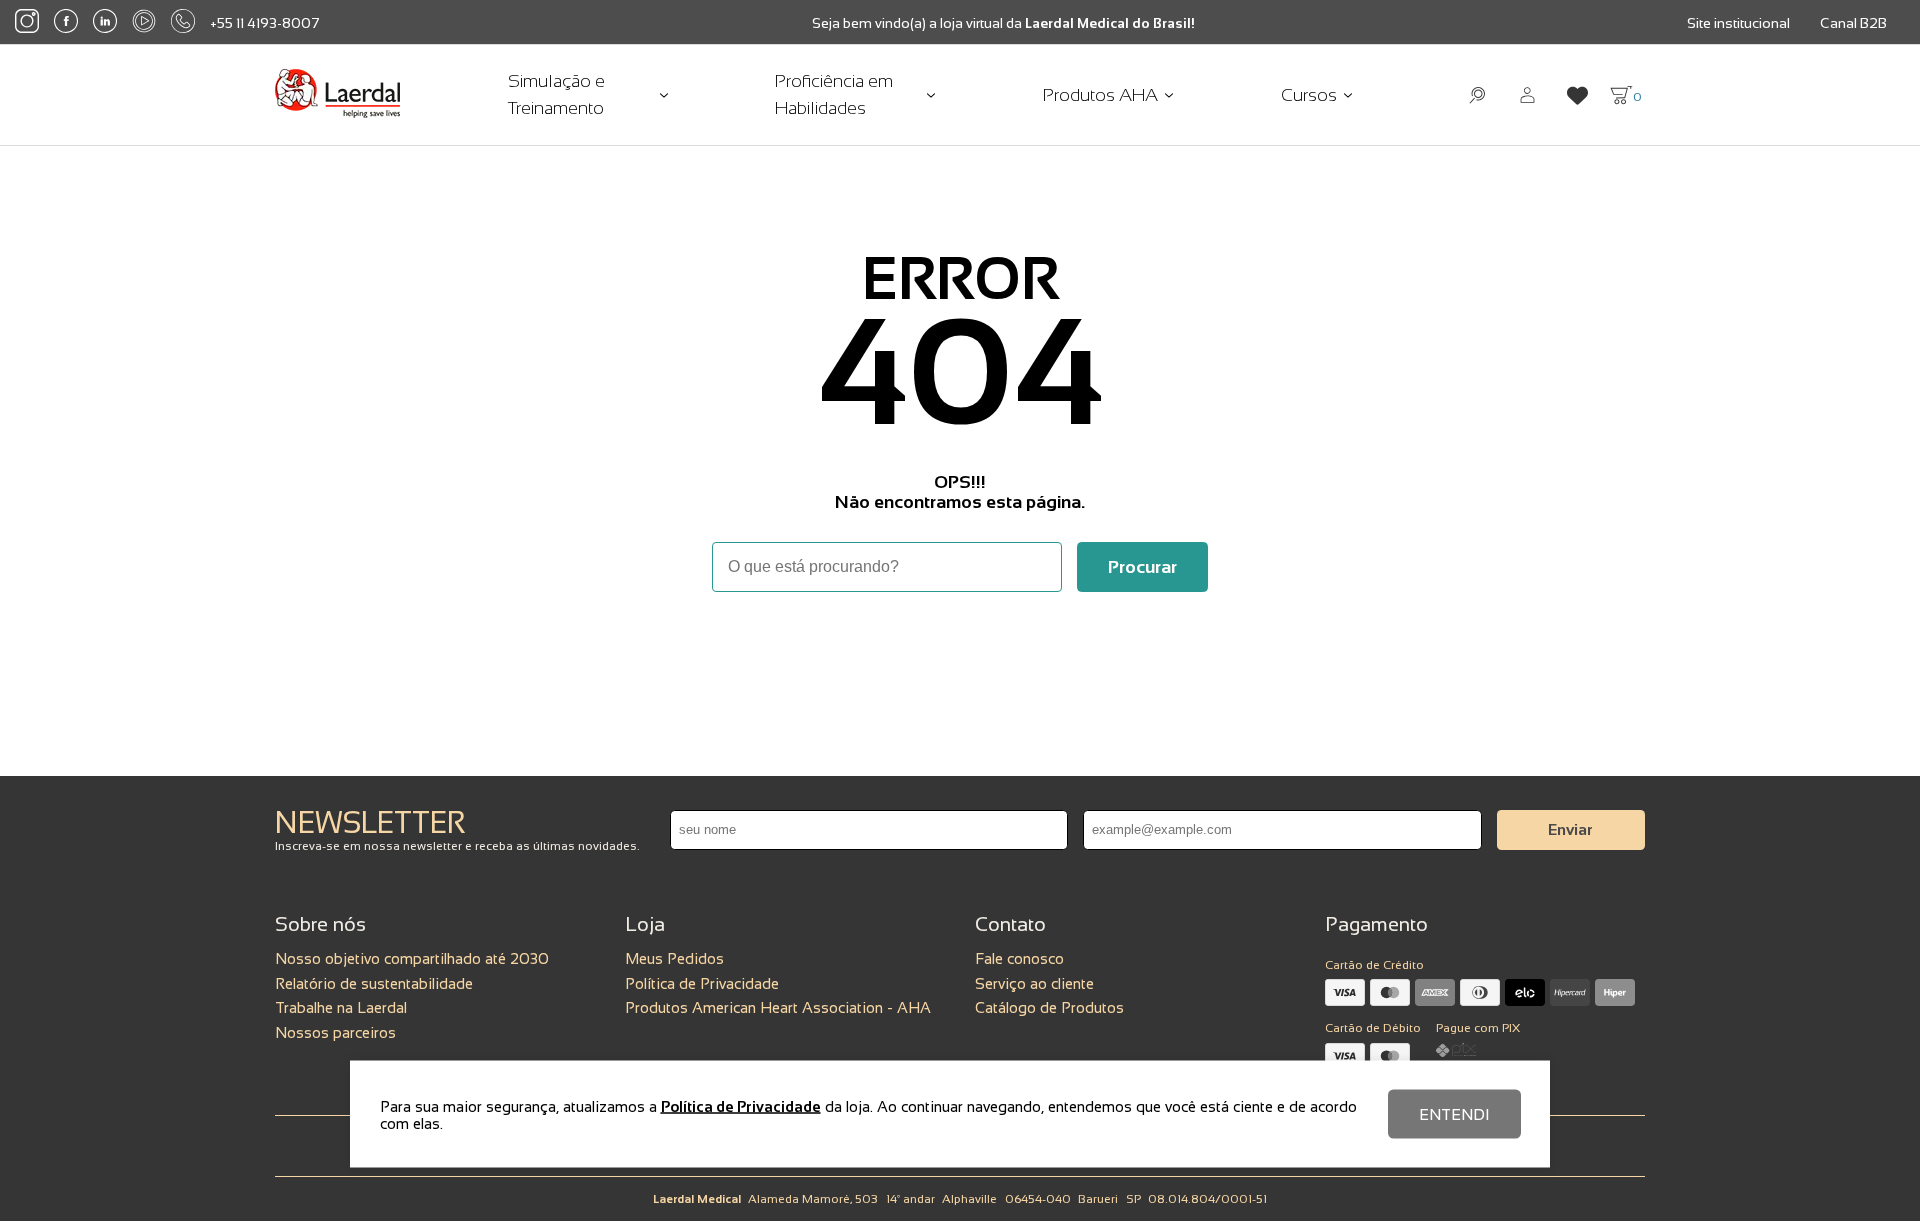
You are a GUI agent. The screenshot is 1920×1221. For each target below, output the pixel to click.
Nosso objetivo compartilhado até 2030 (412, 958)
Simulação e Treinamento (556, 94)
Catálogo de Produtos (1049, 1007)
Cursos (1309, 95)
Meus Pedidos (674, 958)
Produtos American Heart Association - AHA (778, 1007)
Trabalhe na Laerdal (341, 1007)
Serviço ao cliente (1034, 983)
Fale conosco (1019, 958)
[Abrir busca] (1477, 95)
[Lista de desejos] (1577, 95)
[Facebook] (66, 22)
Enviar (1570, 829)
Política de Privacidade (702, 983)
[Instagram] (27, 22)
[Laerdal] (337, 95)
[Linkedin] (105, 23)
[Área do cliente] (1527, 95)
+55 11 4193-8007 (265, 23)
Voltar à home (960, 646)
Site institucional (1738, 23)
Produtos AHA (1100, 95)
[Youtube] (144, 22)
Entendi (1454, 1114)
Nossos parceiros (335, 1032)
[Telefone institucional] (183, 22)
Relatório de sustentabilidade (374, 983)
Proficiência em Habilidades (834, 94)
